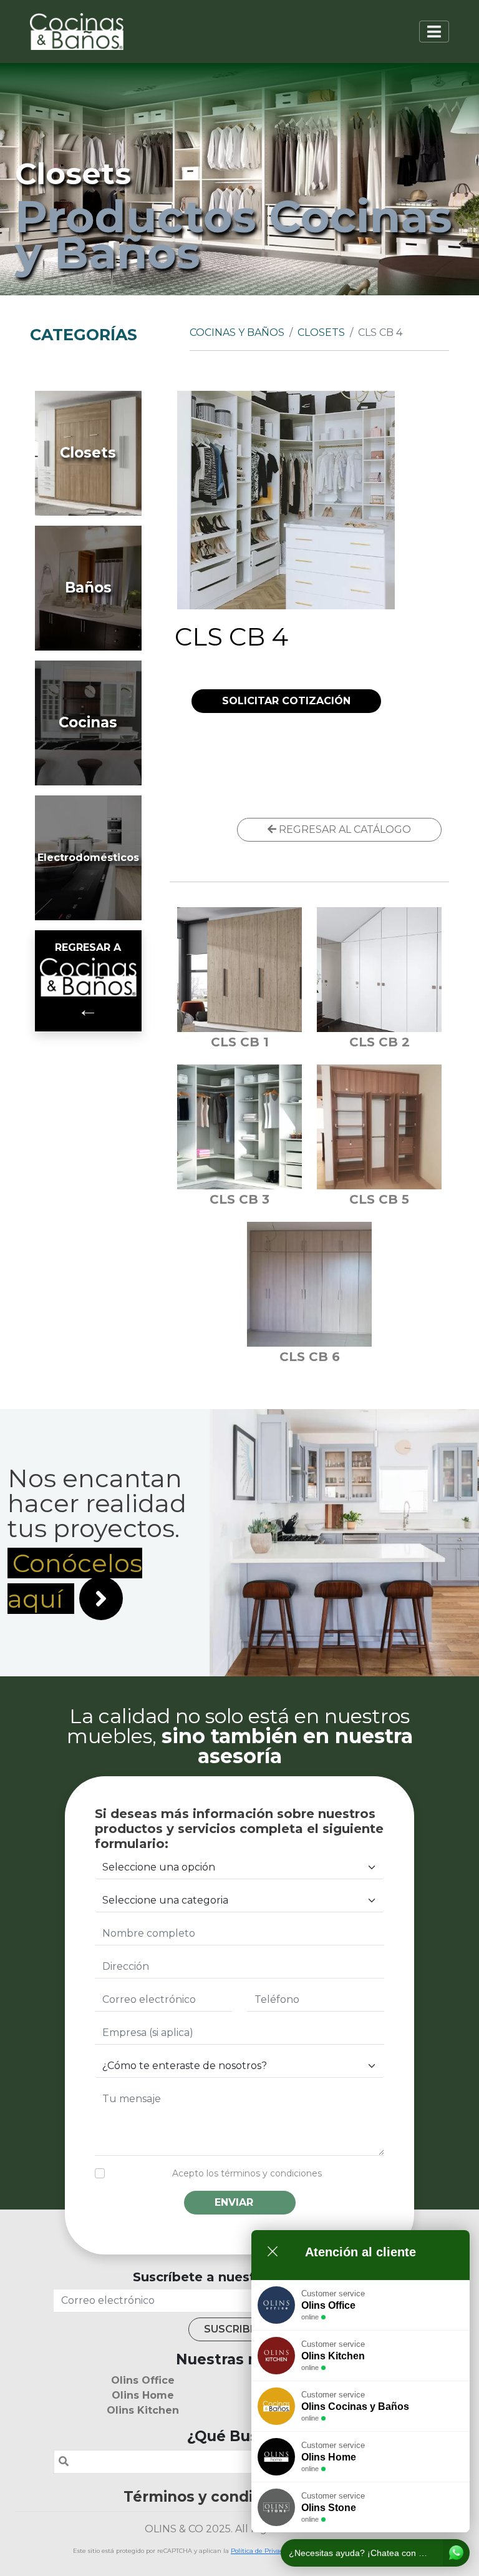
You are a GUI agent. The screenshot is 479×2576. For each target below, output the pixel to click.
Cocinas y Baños (237, 332)
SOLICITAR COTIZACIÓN (286, 701)
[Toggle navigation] (434, 32)
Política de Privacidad (264, 2551)
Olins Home (143, 2395)
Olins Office (143, 2380)
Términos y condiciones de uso (240, 2497)
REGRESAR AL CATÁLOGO (344, 829)
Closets (321, 332)
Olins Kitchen (143, 2410)
